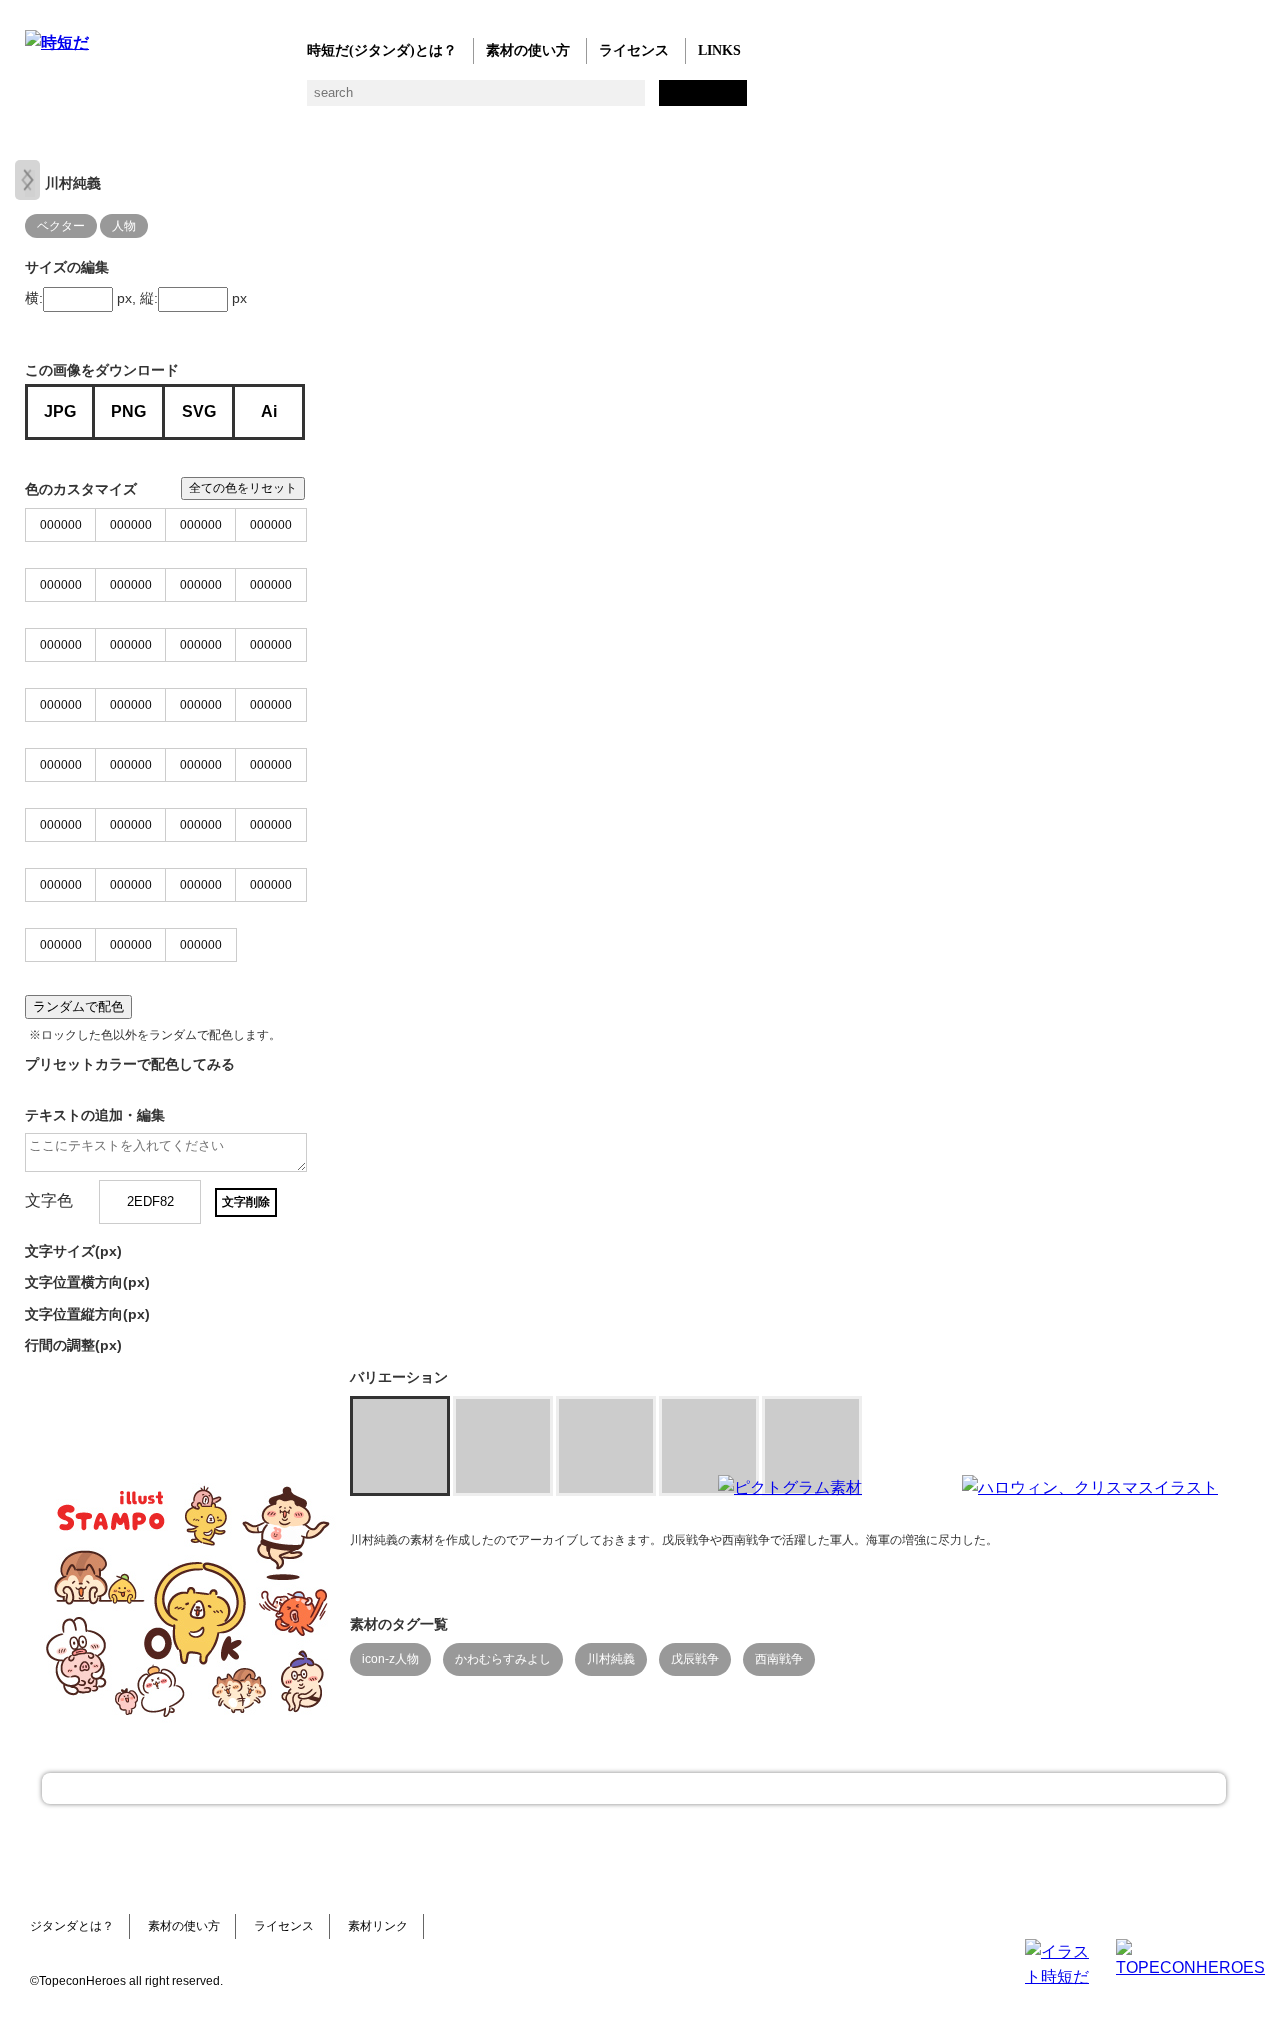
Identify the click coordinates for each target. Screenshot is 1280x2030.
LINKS (719, 50)
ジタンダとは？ (72, 1926)
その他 (757, 100)
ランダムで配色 (78, 1006)
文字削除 (246, 1202)
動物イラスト (277, 100)
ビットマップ (677, 100)
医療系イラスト (197, 100)
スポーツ (477, 100)
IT (157, 100)
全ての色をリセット (243, 488)
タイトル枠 (437, 100)
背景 (317, 100)
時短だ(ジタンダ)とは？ (382, 50)
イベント (557, 100)
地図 (517, 100)
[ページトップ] (634, 1788)
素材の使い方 (528, 50)
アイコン (597, 100)
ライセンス (634, 50)
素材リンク (378, 1926)
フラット (717, 100)
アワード (397, 100)
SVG (199, 411)
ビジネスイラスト (77, 100)
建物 (357, 100)
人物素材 (37, 100)
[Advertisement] (490, 1600)
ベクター (637, 100)
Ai (269, 411)
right (27, 180)
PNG (128, 411)
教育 (237, 100)
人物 (124, 226)
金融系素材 (117, 100)
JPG (60, 411)
